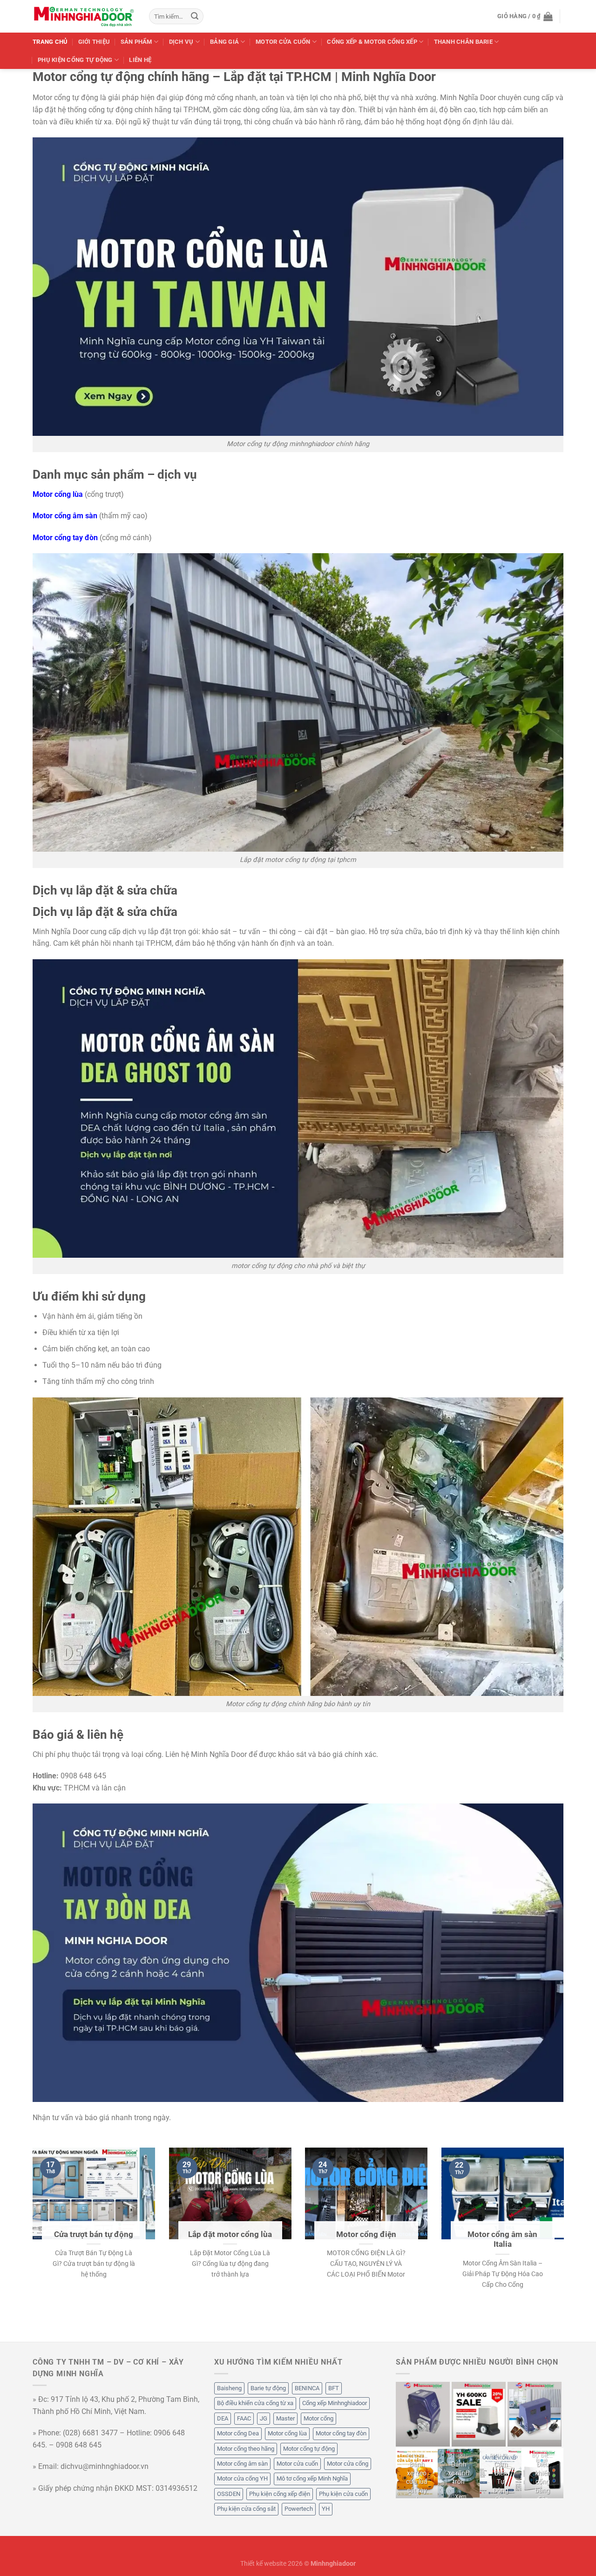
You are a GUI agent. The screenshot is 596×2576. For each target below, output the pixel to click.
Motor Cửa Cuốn (283, 42)
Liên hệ (140, 60)
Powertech (299, 2509)
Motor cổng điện (366, 2234)
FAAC (244, 2418)
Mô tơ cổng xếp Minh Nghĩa (312, 2478)
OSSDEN (229, 2494)
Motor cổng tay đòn (341, 2433)
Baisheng (229, 2388)
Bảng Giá (224, 42)
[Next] (565, 2244)
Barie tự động (268, 2388)
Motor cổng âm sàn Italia (502, 2239)
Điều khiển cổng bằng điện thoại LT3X (543, 2491)
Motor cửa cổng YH (242, 2478)
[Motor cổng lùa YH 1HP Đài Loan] (535, 2414)
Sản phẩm (136, 42)
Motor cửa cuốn (297, 2464)
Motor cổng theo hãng (246, 2449)
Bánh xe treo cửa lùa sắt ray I (417, 2482)
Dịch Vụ (181, 42)
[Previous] (31, 2244)
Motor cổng (318, 2418)
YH (326, 2509)
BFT (334, 2388)
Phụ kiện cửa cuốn (343, 2494)
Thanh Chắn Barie (463, 42)
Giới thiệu (94, 42)
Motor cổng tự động (309, 2449)
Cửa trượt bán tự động (94, 2234)
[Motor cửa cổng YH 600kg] (479, 2414)
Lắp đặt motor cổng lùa (230, 2234)
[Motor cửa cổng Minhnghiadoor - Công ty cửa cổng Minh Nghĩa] (84, 16)
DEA (223, 2418)
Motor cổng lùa (287, 2433)
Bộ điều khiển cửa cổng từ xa (255, 2403)
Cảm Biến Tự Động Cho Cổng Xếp (501, 2491)
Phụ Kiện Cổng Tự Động (75, 60)
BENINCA (307, 2388)
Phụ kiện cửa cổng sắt (246, 2509)
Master (285, 2418)
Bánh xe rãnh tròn (459, 2473)
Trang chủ (50, 42)
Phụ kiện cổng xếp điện (280, 2494)
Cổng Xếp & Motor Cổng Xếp (372, 42)
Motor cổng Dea (238, 2433)
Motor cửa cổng (348, 2464)
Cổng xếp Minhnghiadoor (335, 2403)
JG (264, 2418)
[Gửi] (195, 16)
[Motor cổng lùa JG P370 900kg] (423, 2414)
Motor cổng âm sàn (242, 2464)
